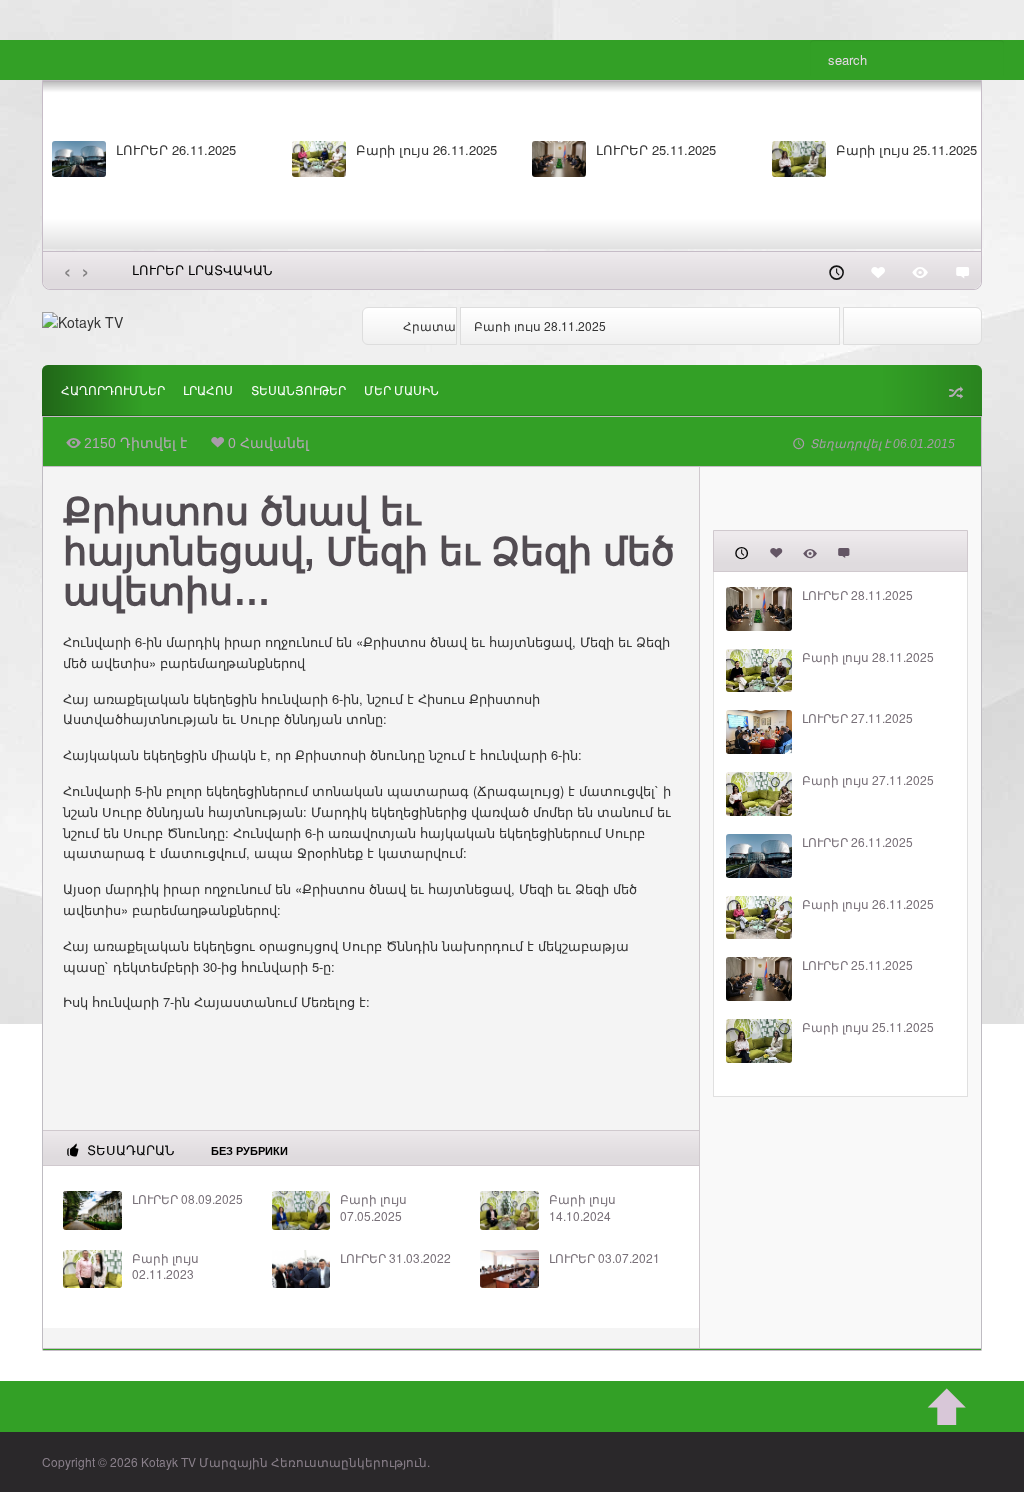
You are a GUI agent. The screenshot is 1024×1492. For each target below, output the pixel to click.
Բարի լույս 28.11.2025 (540, 325)
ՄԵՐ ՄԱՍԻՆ (401, 391)
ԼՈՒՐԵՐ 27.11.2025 (857, 718)
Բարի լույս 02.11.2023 (165, 1266)
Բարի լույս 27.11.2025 (868, 780)
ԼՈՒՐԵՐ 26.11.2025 (176, 150)
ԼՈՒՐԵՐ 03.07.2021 (604, 1258)
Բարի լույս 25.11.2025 (906, 150)
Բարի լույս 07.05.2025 (373, 1207)
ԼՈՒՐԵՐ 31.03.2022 (395, 1258)
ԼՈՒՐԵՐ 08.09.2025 (187, 1199)
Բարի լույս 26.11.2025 (426, 150)
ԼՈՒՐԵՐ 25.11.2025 (656, 150)
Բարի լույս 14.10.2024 (582, 1207)
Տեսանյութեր (298, 391)
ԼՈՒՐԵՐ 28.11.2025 (857, 595)
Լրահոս (208, 391)
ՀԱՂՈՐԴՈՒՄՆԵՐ (113, 391)
